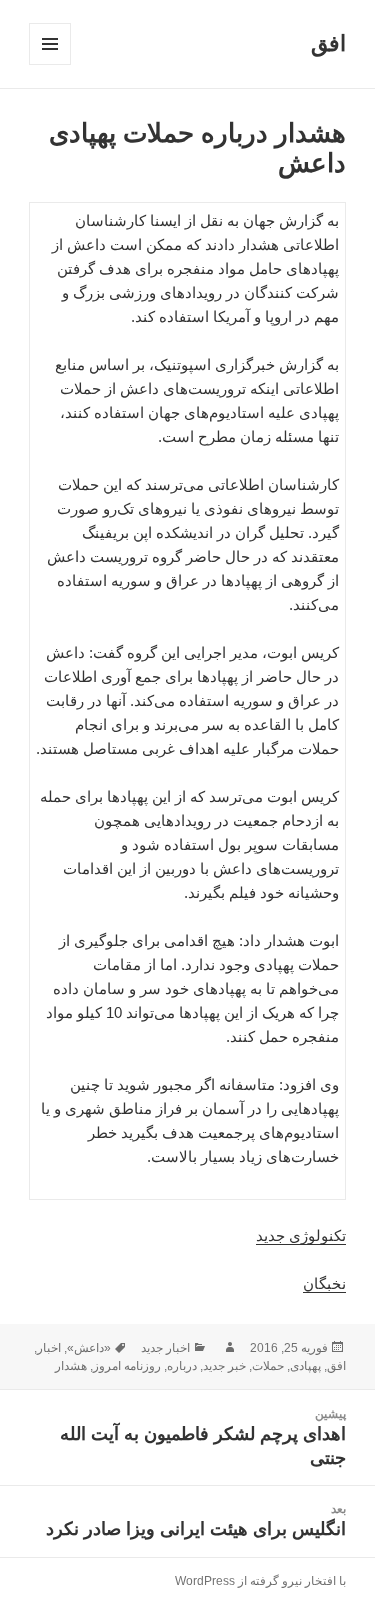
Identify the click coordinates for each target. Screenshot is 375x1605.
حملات (268, 1366)
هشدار (71, 1366)
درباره (182, 1366)
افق (328, 43)
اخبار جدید (165, 1348)
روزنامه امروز (127, 1366)
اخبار (49, 1348)
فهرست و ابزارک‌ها (49, 64)
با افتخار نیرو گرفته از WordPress (260, 1581)
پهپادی (305, 1366)
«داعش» (89, 1348)
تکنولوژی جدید (301, 1235)
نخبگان (324, 1283)
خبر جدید (224, 1366)
